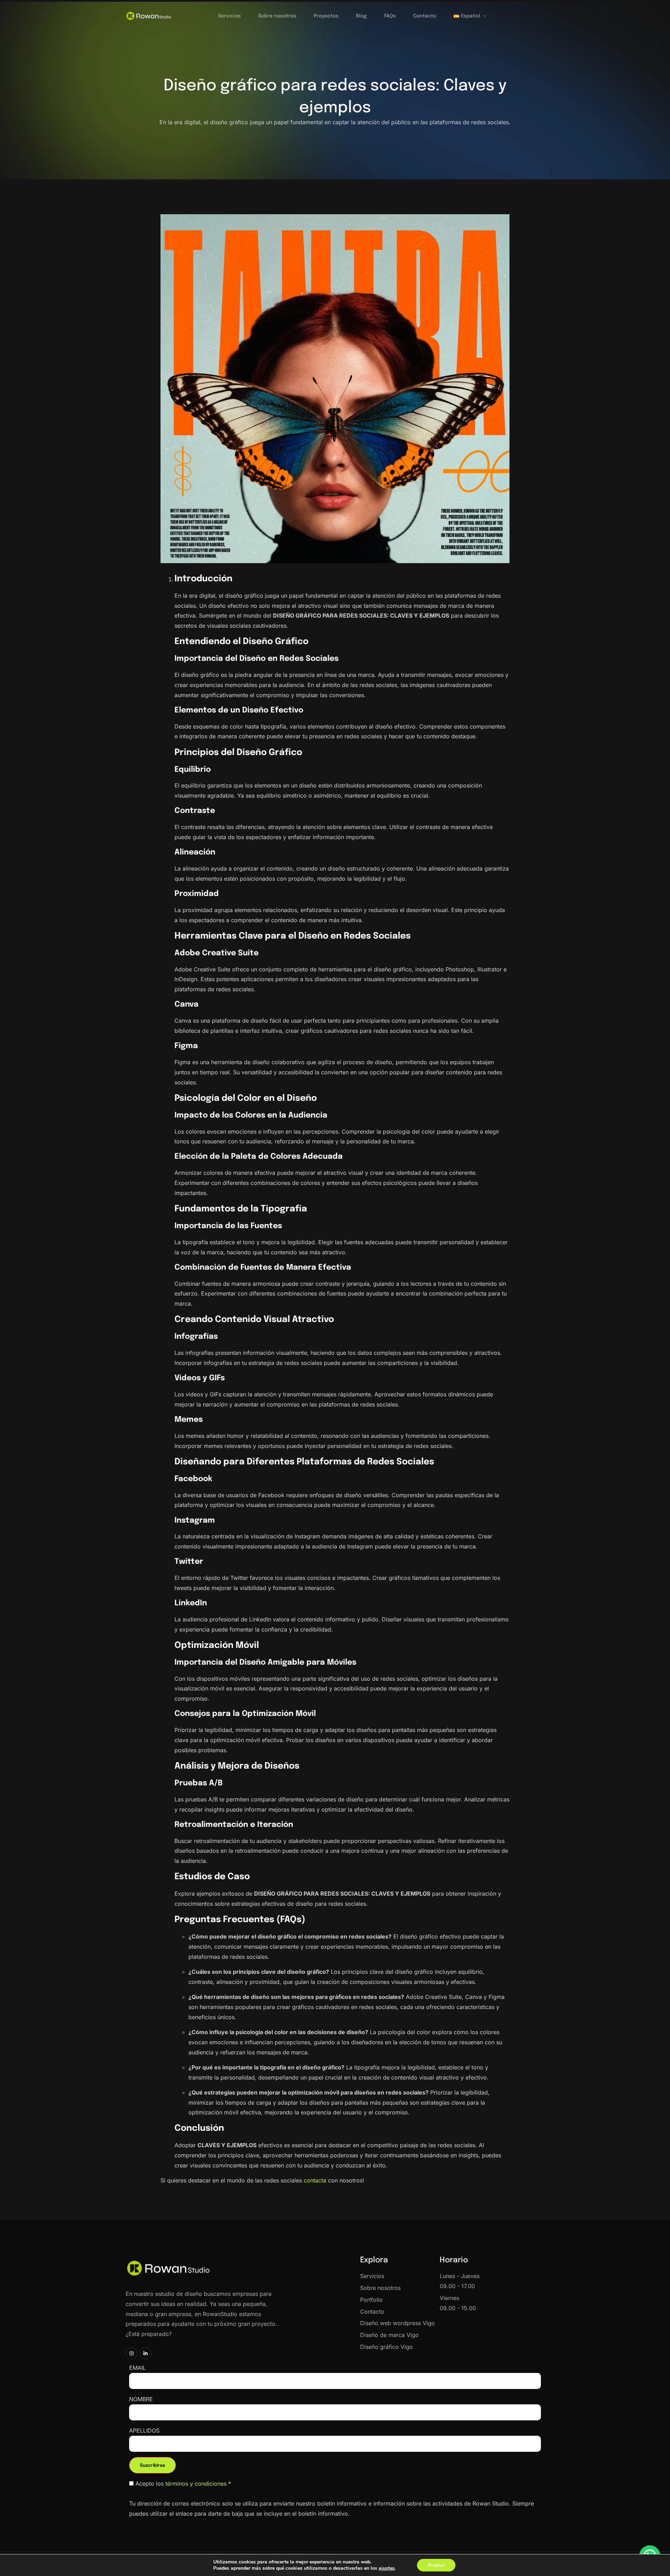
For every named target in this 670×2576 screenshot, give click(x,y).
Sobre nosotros (277, 16)
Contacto (425, 16)
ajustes (387, 2568)
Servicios (229, 16)
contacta (315, 2180)
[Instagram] (132, 2353)
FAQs (390, 16)
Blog (361, 16)
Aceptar (436, 2565)
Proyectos (326, 16)
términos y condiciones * (198, 2484)
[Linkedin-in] (146, 2353)
